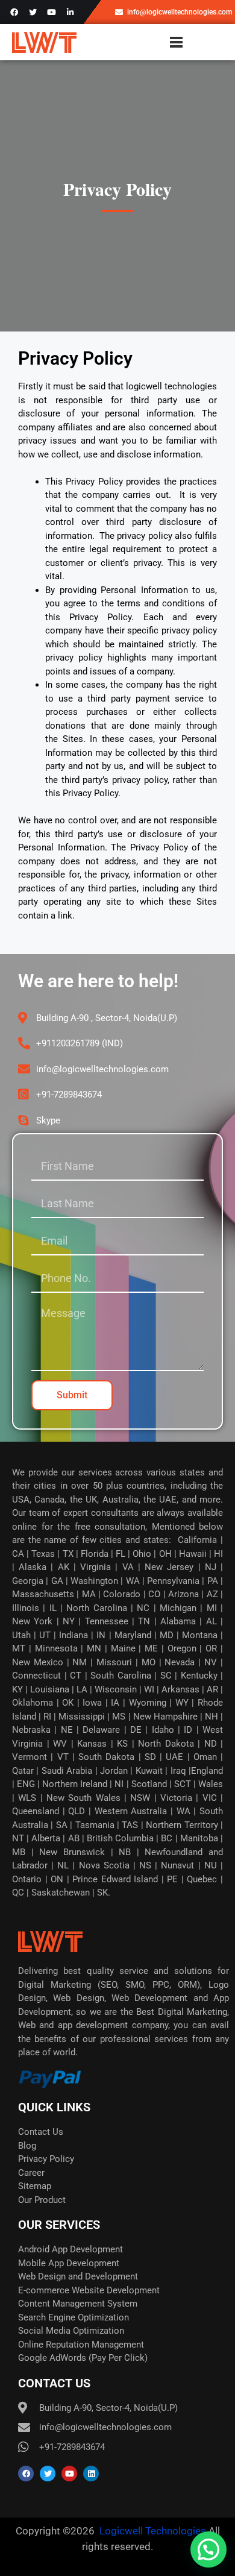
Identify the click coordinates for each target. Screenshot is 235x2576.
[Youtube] (51, 12)
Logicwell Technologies (152, 2531)
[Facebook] (14, 12)
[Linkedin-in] (70, 12)
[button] (208, 2549)
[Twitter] (33, 12)
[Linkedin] (91, 2474)
